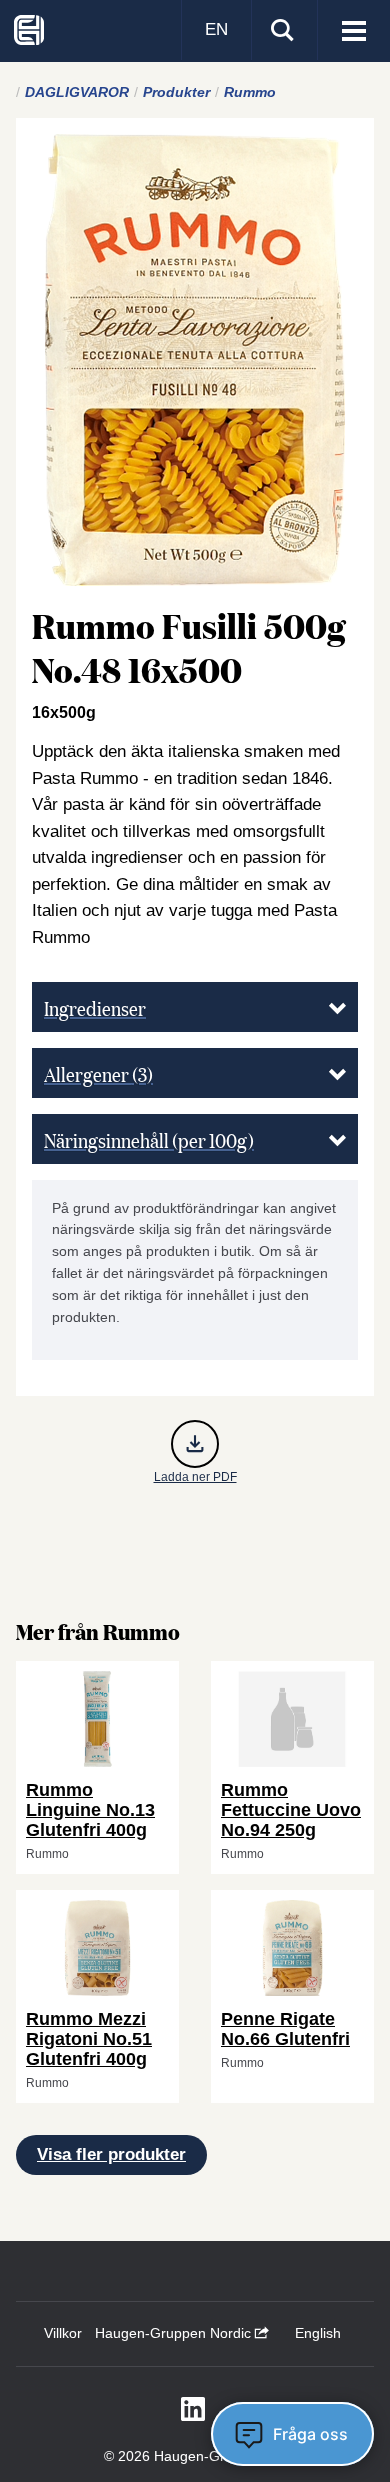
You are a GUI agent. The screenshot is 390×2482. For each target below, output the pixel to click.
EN (216, 29)
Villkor (63, 2333)
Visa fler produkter (111, 2154)
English (318, 2333)
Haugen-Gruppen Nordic (175, 2333)
